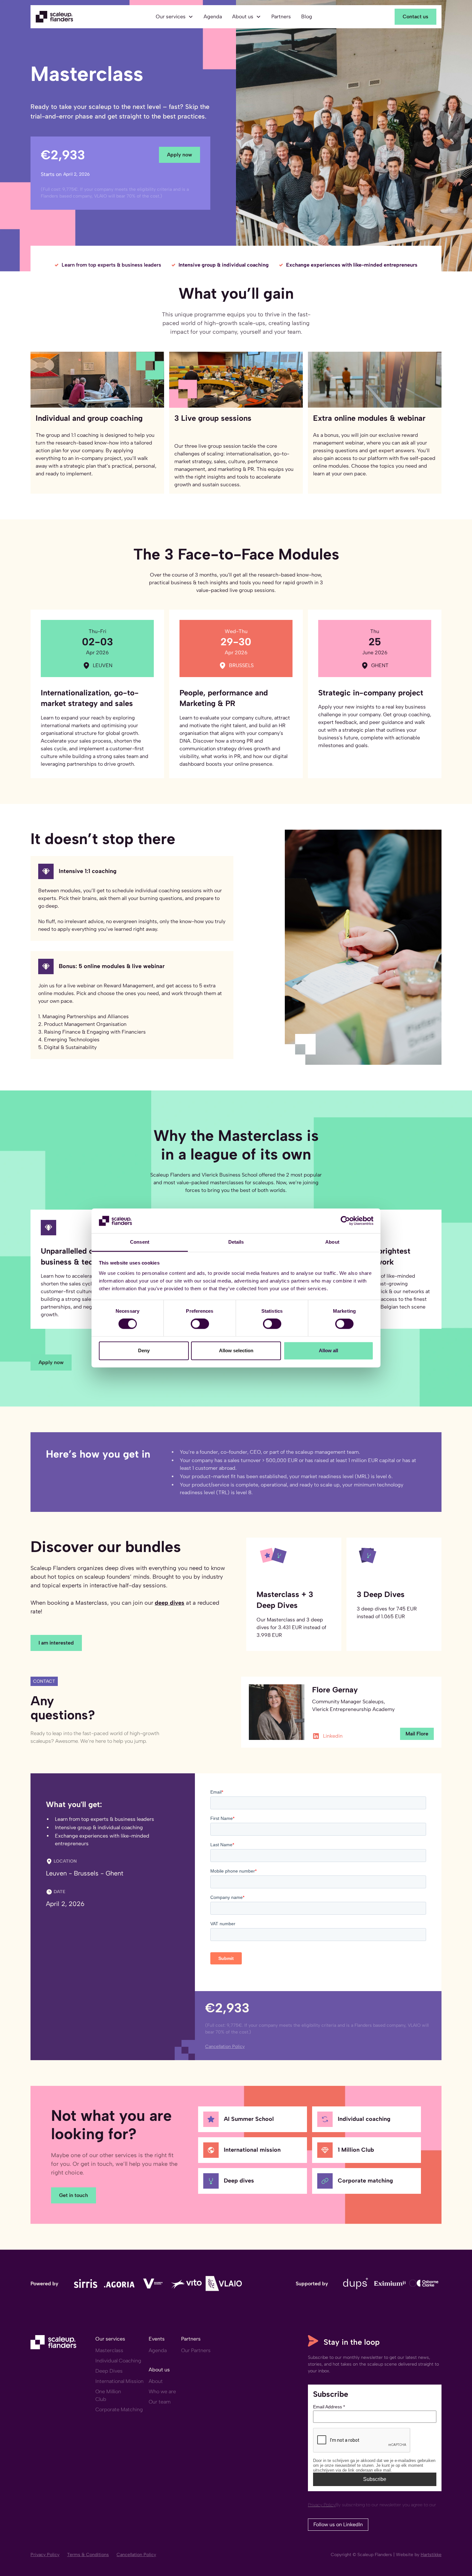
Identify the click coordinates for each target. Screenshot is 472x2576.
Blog (307, 17)
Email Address (329, 2407)
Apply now (179, 155)
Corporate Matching (119, 2409)
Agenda (213, 17)
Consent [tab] (140, 1242)
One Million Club (108, 2395)
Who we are (162, 2391)
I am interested (56, 1643)
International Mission (119, 2381)
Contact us (415, 17)
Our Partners (196, 2350)
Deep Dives (109, 2371)
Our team (160, 2402)
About (156, 2381)
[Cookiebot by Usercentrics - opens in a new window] (345, 1221)
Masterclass (109, 2350)
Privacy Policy (45, 2555)
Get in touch (74, 2195)
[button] (175, 17)
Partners (281, 17)
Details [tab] (236, 1242)
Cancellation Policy (136, 2555)
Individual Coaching (118, 2361)
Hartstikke (431, 2555)
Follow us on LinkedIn (338, 2524)
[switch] (200, 1324)
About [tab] (332, 1242)
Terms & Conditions (88, 2555)
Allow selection (236, 1350)
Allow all (328, 1350)
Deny (144, 1350)
